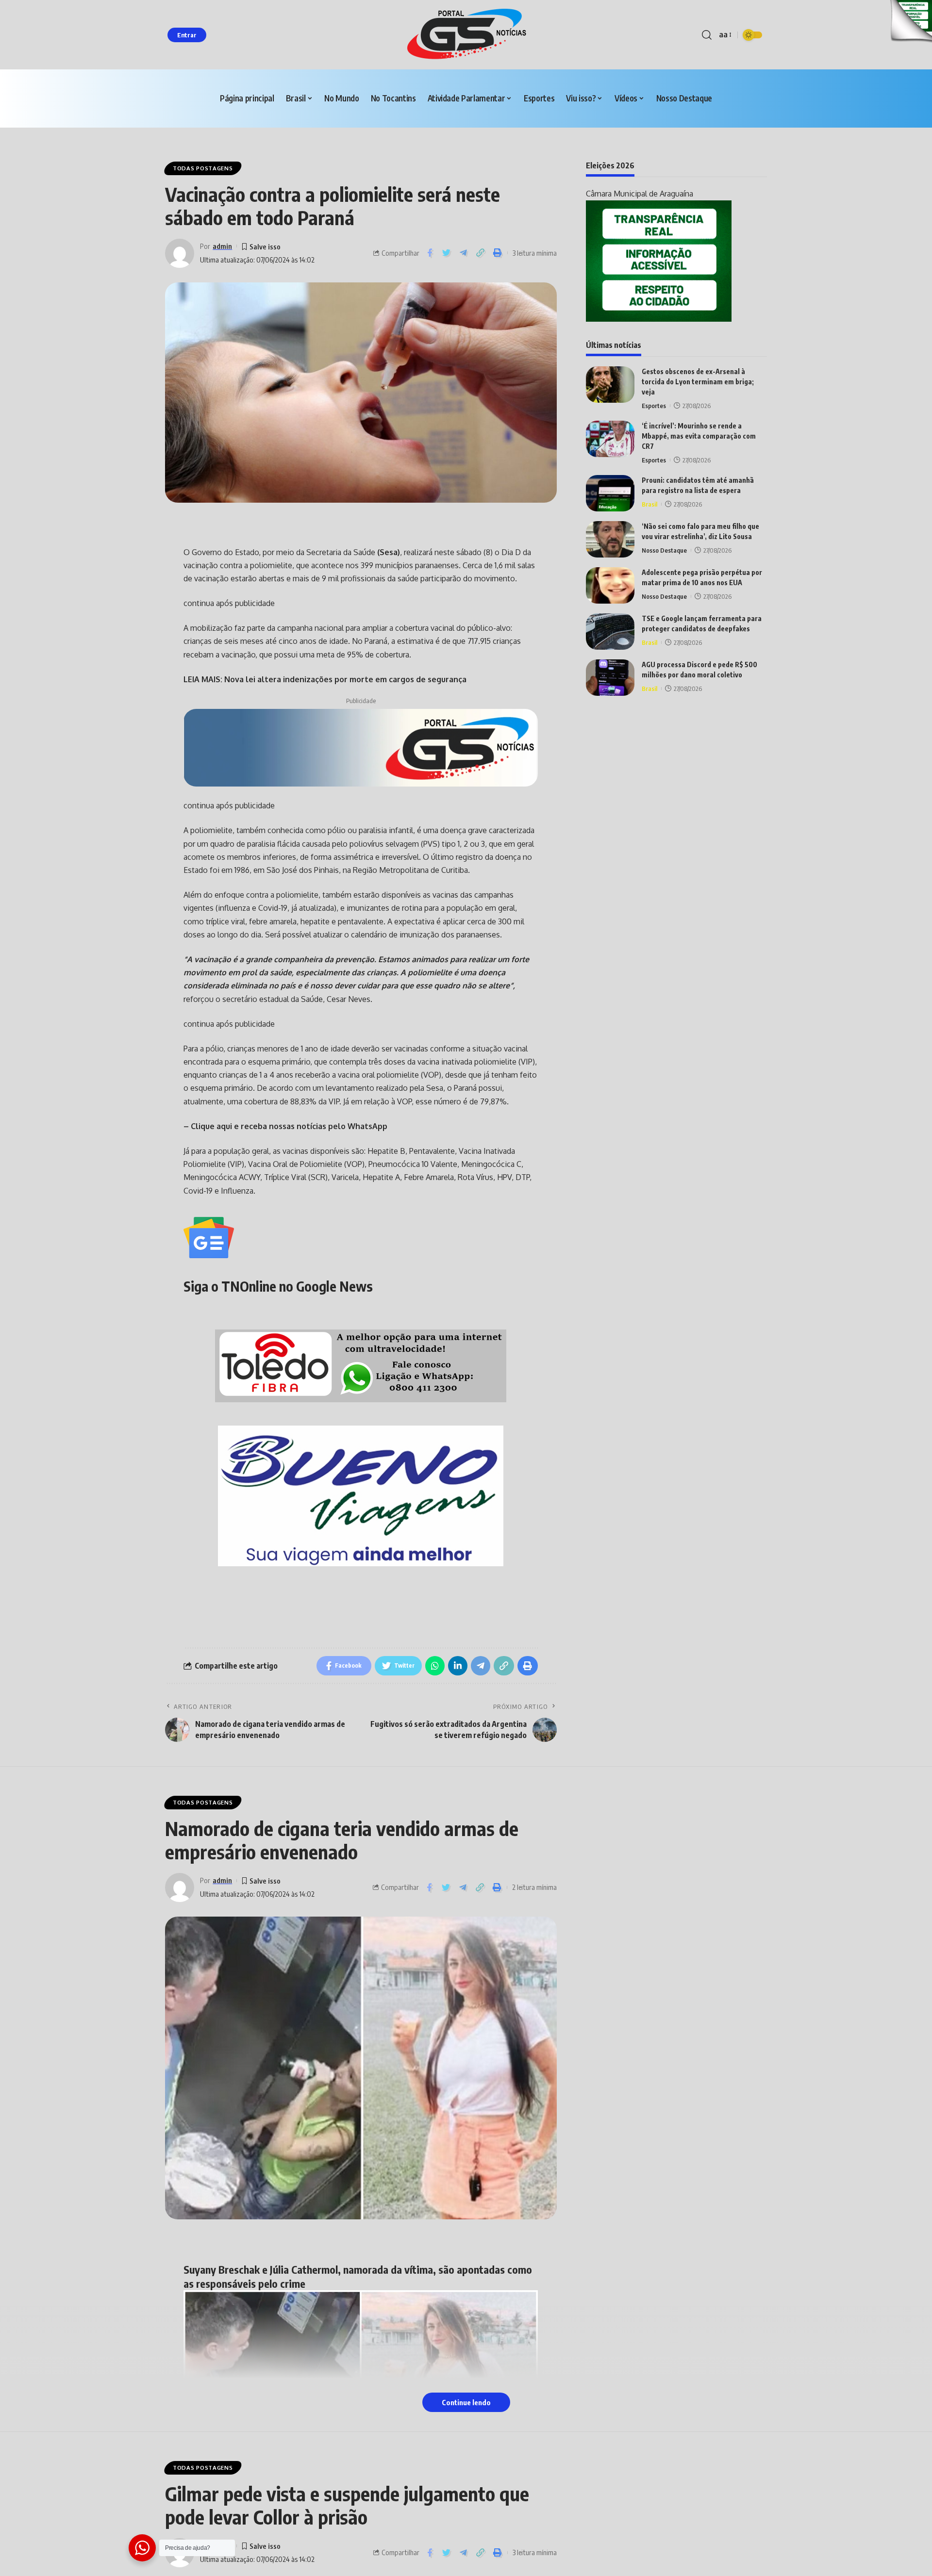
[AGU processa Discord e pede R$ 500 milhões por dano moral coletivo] (610, 678)
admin (222, 246)
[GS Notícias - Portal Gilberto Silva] (466, 35)
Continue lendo (466, 2402)
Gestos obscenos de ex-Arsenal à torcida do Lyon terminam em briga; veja (698, 382)
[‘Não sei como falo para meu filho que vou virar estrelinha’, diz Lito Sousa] (610, 539)
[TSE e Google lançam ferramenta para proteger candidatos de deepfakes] (610, 632)
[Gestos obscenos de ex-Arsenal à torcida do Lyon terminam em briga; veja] (610, 385)
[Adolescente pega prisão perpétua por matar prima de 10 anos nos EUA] (610, 585)
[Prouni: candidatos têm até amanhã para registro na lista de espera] (610, 493)
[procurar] (707, 35)
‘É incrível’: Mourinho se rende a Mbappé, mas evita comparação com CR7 (699, 436)
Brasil (649, 504)
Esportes (654, 406)
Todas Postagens (203, 168)
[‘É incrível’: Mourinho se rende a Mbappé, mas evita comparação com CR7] (610, 439)
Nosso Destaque (664, 550)
